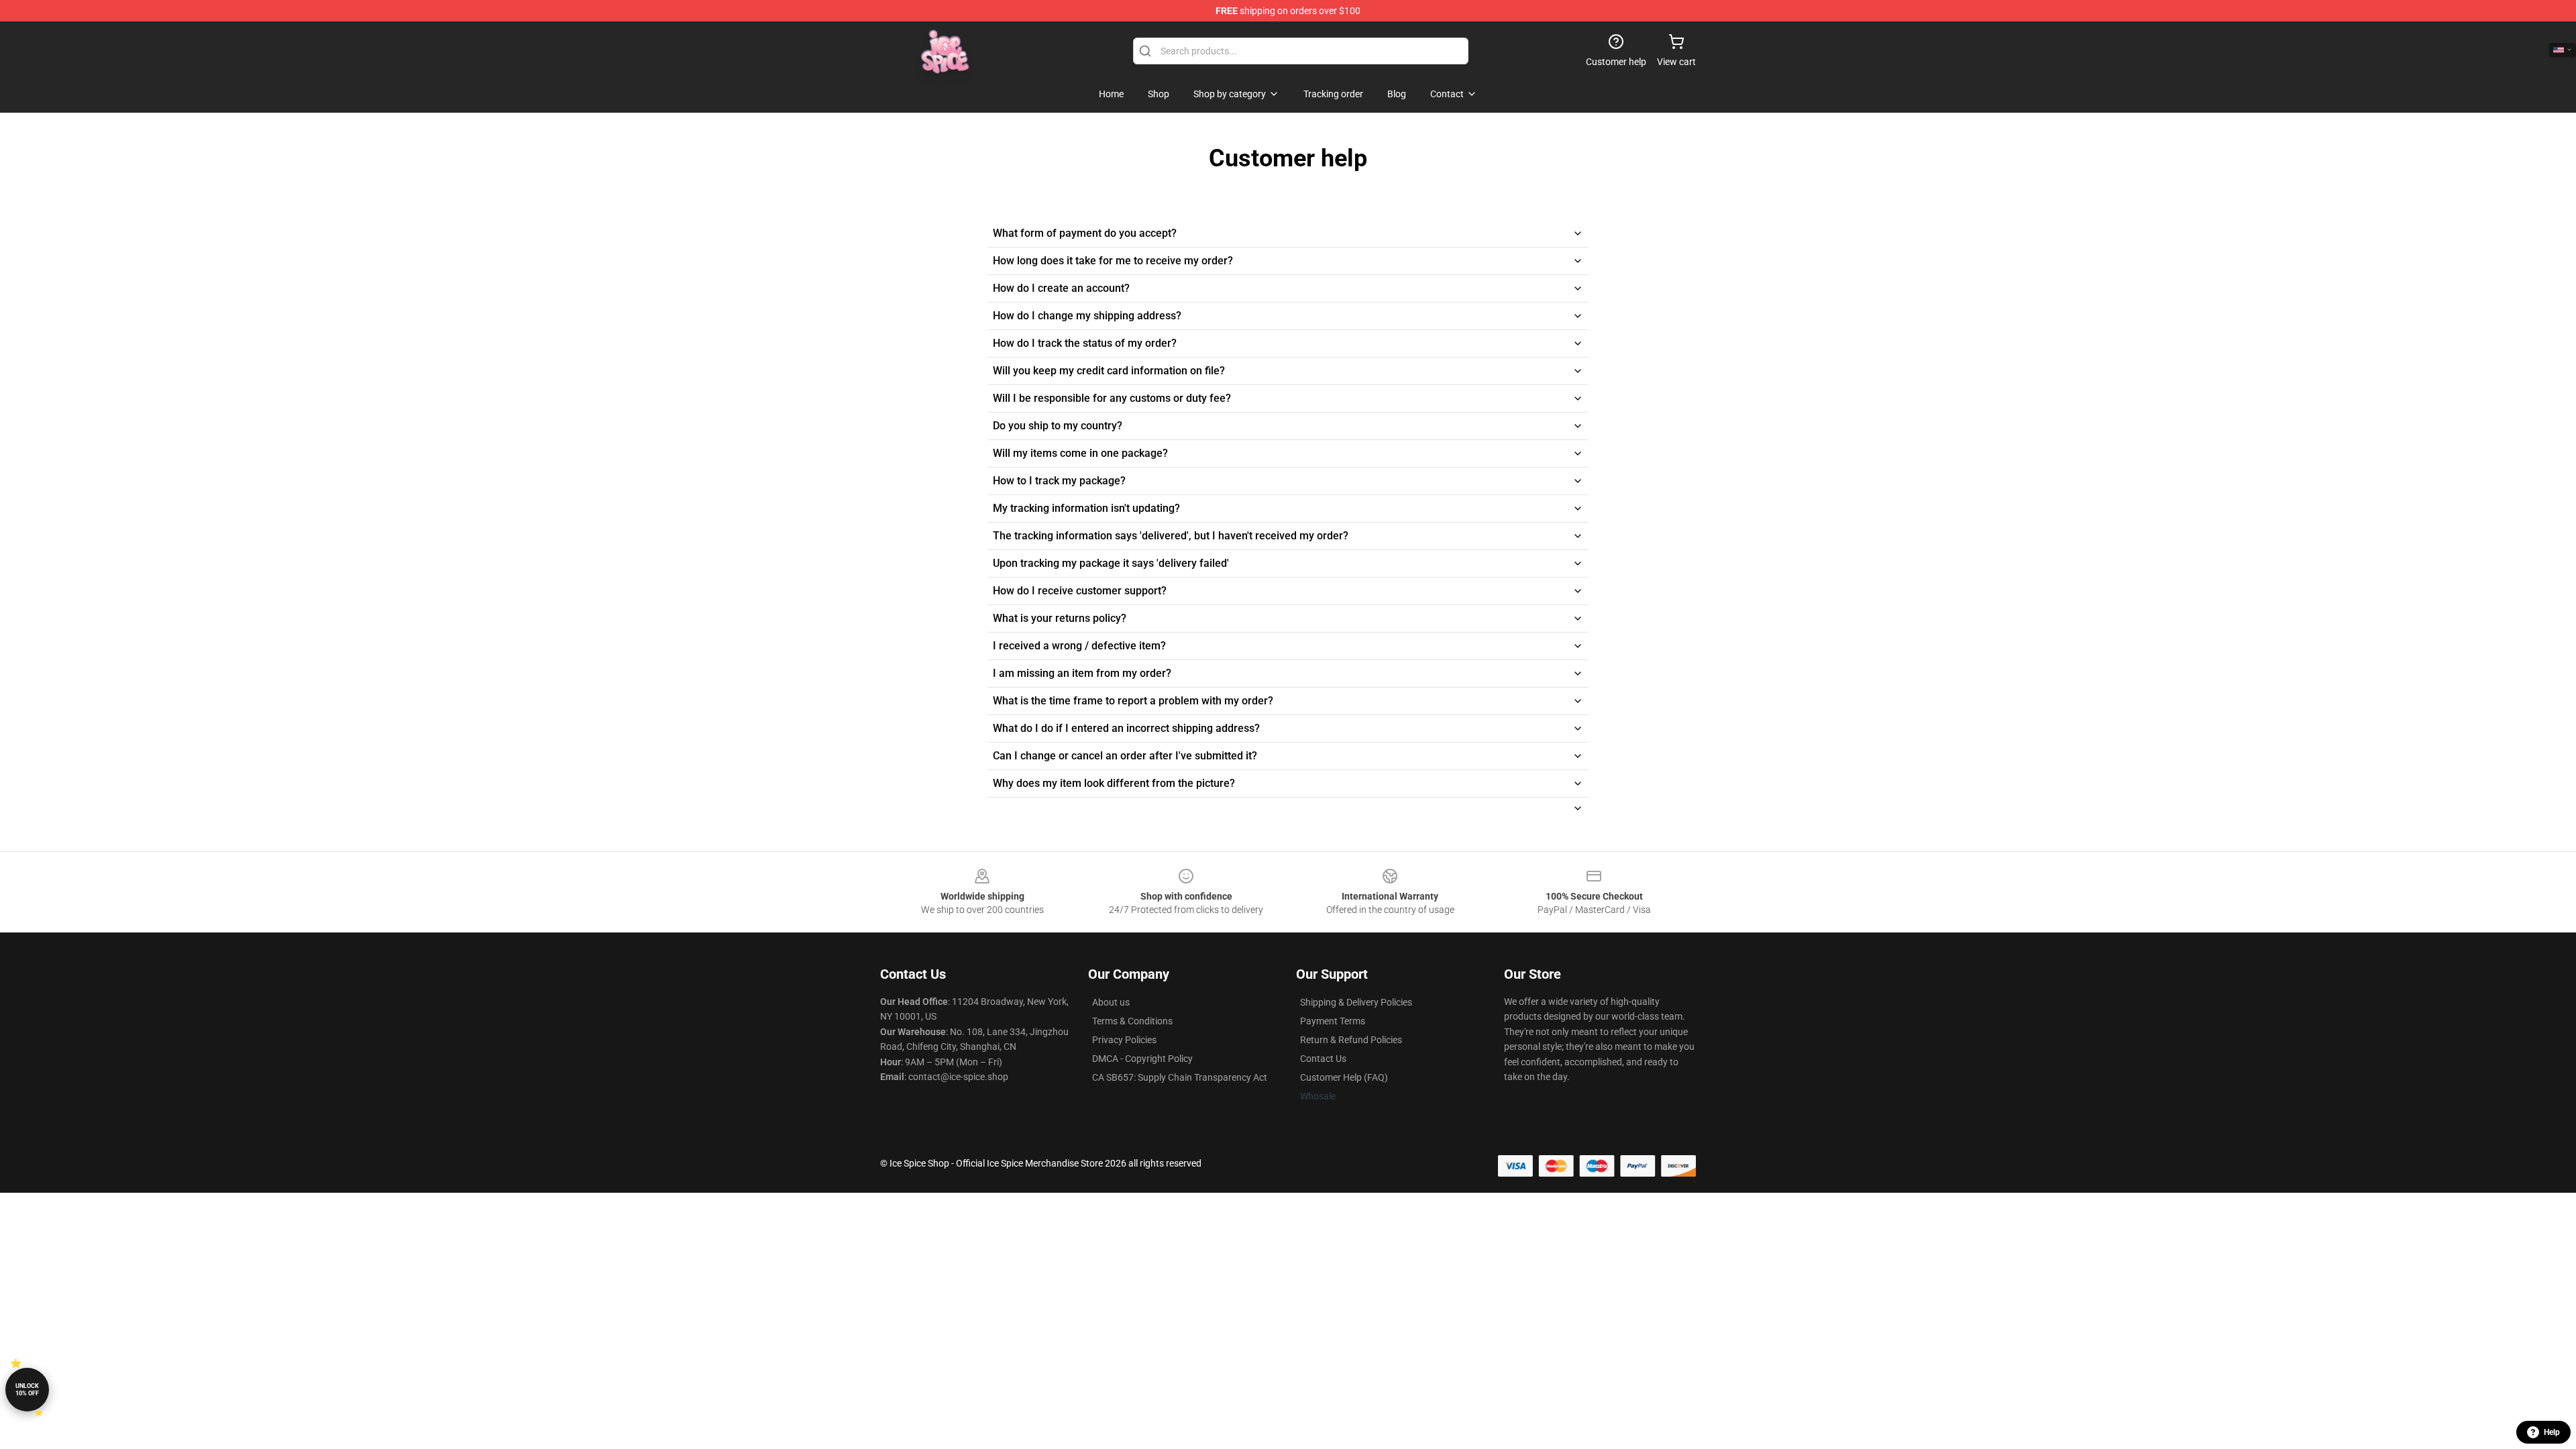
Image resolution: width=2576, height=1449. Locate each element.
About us (1111, 1002)
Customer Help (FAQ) (1344, 1077)
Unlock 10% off (27, 1390)
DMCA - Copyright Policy (1142, 1059)
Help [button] (2552, 1432)
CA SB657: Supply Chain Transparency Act (1180, 1077)
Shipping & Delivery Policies (1356, 1002)
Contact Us (1323, 1059)
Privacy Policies (1124, 1040)
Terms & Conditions (1132, 1021)
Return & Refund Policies (1351, 1040)
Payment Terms (1333, 1021)
